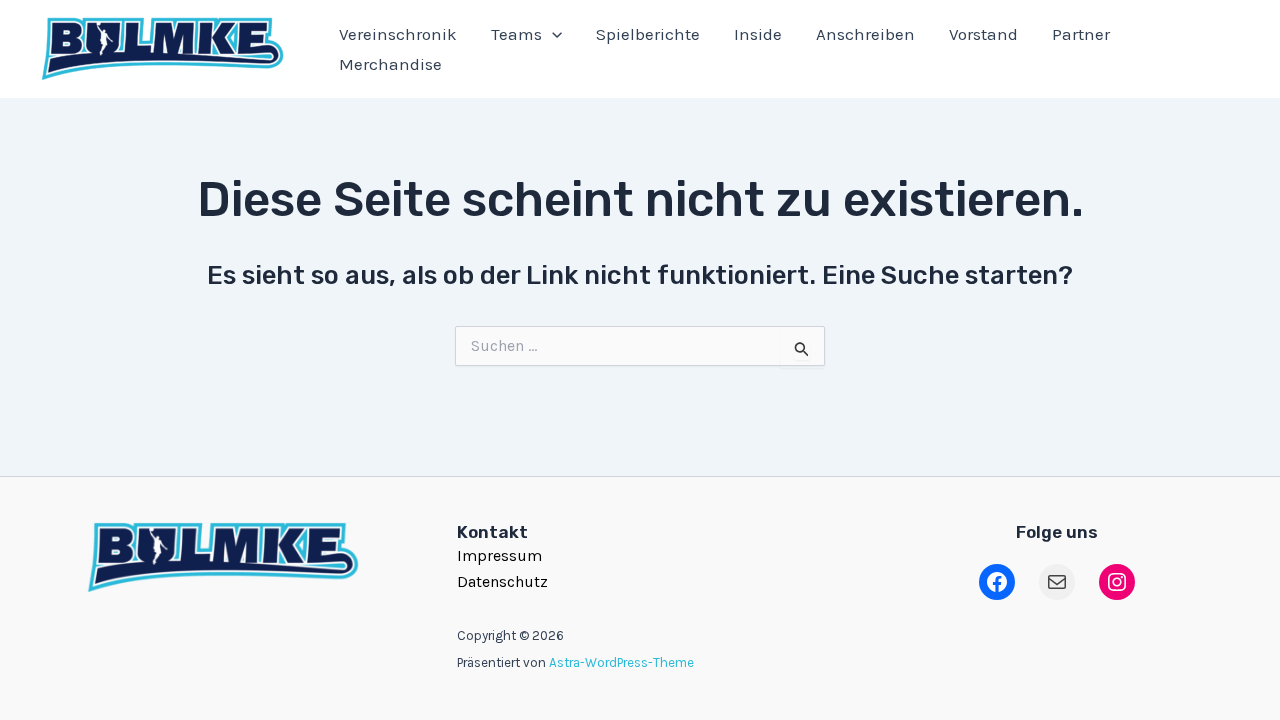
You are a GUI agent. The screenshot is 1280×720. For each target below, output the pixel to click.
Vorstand (983, 34)
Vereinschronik (398, 34)
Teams (516, 34)
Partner (1081, 34)
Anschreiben (865, 34)
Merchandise (390, 64)
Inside (758, 34)
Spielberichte (648, 34)
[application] (552, 34)
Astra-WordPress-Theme (621, 662)
